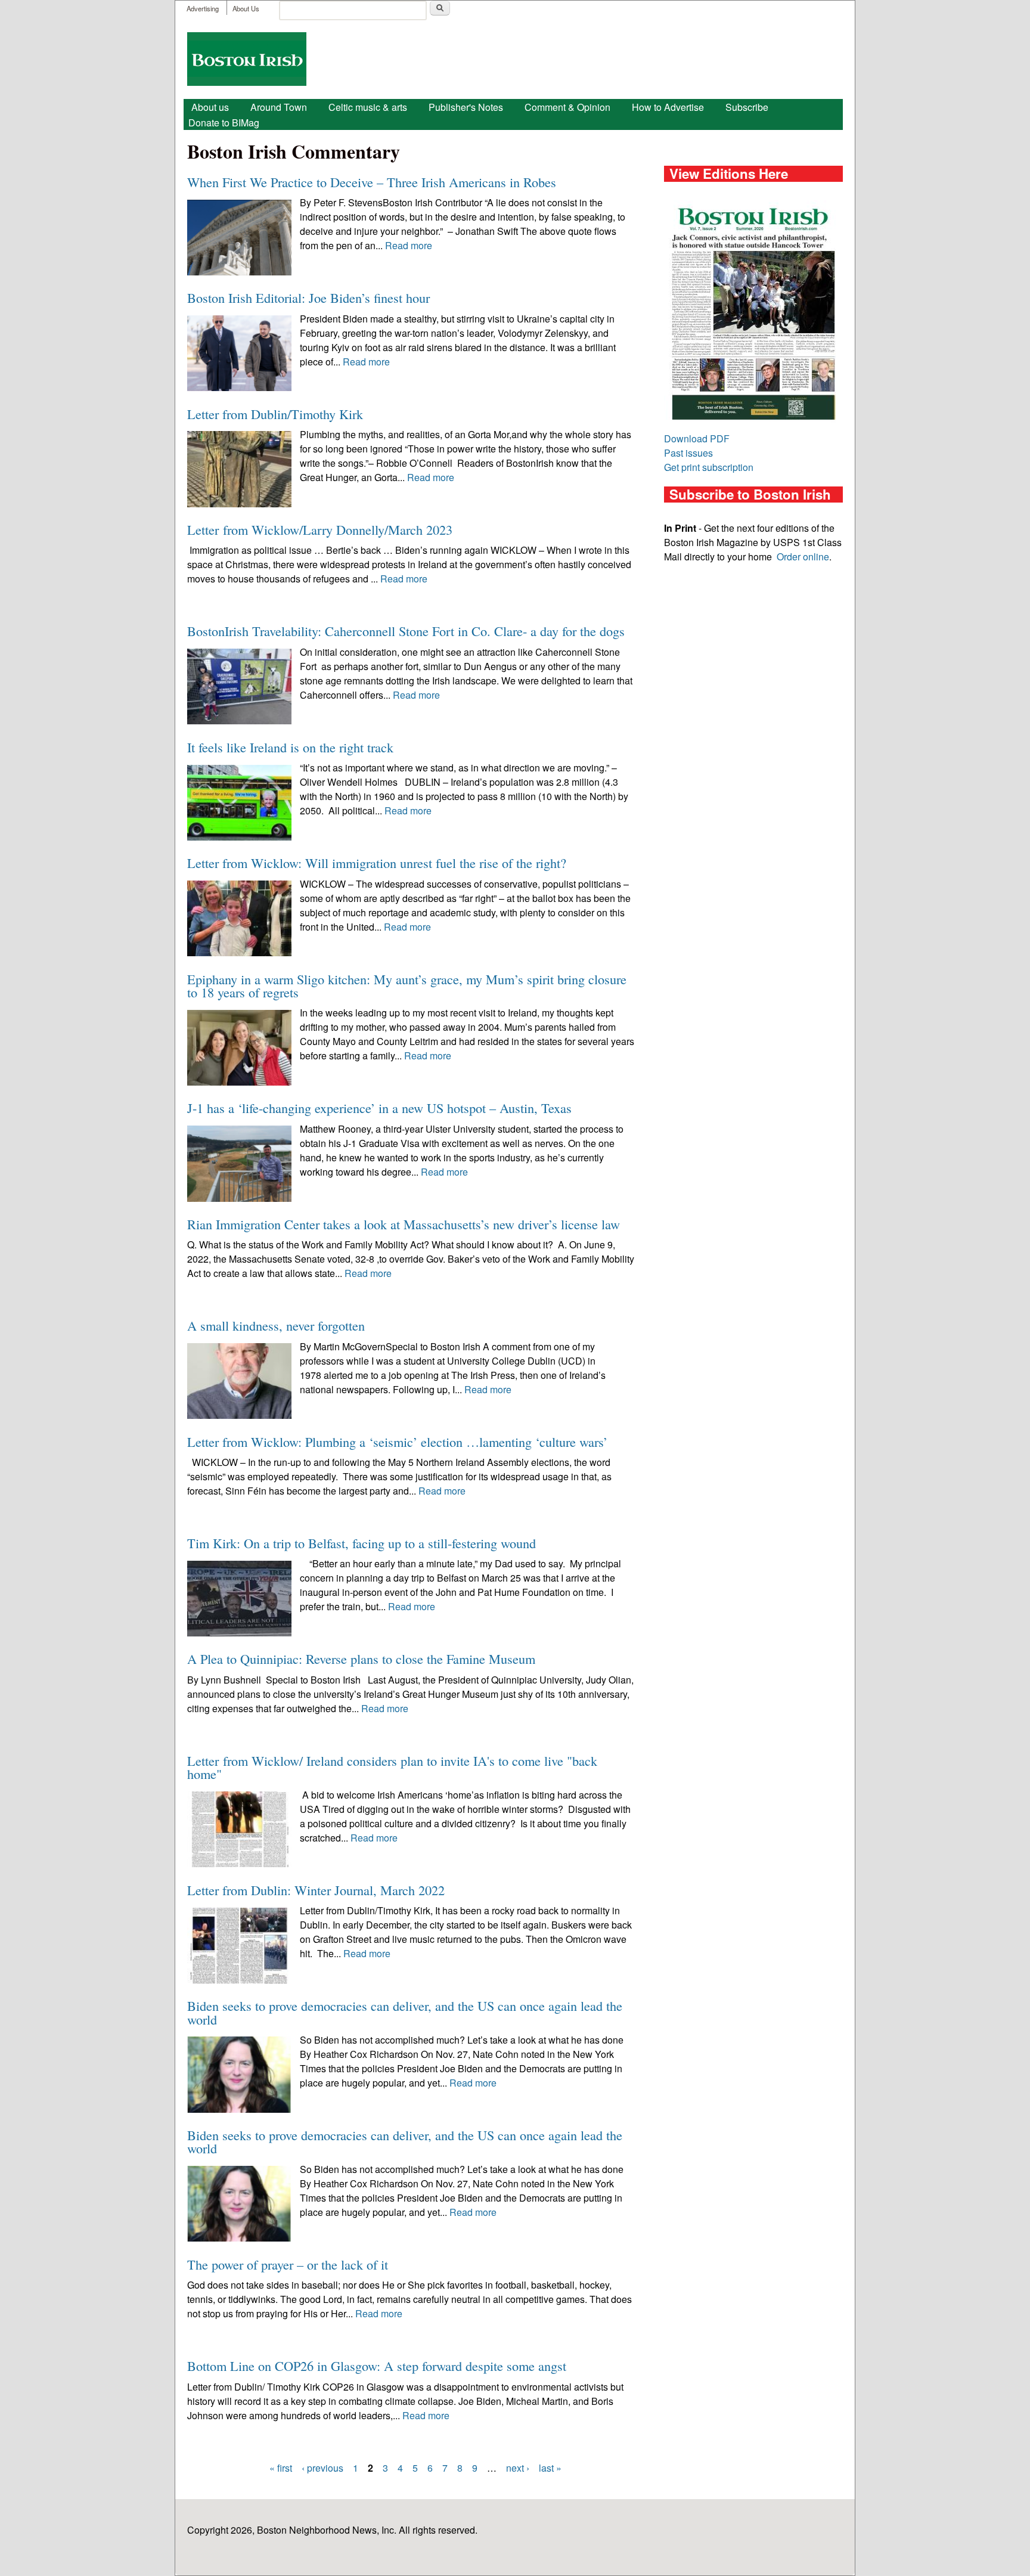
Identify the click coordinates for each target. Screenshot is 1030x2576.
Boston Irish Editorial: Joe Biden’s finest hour (308, 297)
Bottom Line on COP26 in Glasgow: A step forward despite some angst (377, 2366)
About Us (246, 8)
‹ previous (322, 2468)
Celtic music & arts (368, 107)
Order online (803, 557)
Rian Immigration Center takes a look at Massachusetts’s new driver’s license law (404, 1224)
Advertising (203, 8)
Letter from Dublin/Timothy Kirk (275, 414)
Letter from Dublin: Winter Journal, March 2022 (316, 1890)
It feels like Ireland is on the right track (290, 747)
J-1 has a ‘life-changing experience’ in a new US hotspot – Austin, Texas (379, 1108)
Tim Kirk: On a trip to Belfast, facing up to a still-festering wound (362, 1543)
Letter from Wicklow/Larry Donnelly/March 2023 (320, 529)
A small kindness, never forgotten (276, 1325)
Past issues (688, 453)
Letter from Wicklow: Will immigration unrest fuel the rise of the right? (377, 863)
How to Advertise (668, 107)
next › (518, 2468)
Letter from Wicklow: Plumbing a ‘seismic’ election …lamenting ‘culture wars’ (397, 1442)
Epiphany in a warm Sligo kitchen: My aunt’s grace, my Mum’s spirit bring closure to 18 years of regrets (407, 985)
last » (550, 2468)
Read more (409, 245)
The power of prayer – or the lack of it (288, 2264)
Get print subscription (709, 467)
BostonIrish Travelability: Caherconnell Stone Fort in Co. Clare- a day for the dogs (406, 631)
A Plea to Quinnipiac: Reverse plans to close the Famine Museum (361, 1659)
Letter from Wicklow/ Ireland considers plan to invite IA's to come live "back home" (392, 1767)
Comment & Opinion (567, 107)
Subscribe (747, 107)
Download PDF (697, 438)
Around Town (279, 107)
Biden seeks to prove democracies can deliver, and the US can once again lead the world (405, 2012)
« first (281, 2468)
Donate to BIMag (224, 123)
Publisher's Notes (466, 107)
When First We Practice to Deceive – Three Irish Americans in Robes (372, 182)
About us (210, 107)
